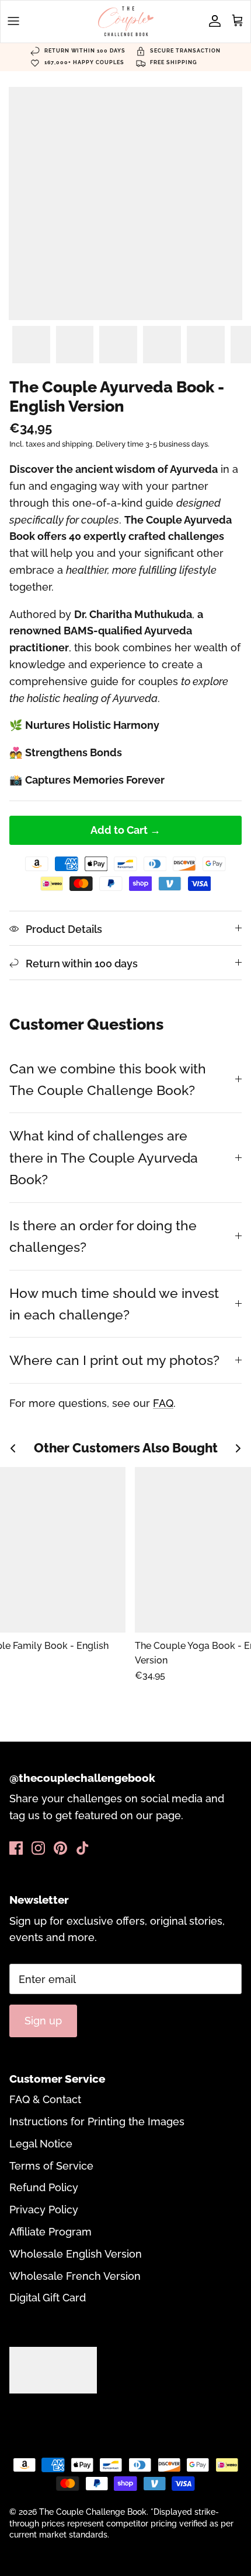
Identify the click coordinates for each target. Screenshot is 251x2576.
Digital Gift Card (48, 2298)
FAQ (163, 1403)
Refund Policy (44, 2187)
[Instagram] (38, 1848)
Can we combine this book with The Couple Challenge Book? (108, 1079)
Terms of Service (51, 2166)
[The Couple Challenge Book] (126, 21)
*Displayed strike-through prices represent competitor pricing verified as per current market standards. (121, 2523)
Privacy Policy (44, 2210)
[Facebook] (16, 1848)
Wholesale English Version (76, 2254)
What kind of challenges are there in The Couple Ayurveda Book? (104, 1157)
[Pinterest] (60, 1848)
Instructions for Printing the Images (97, 2121)
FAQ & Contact (45, 2099)
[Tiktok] (83, 1848)
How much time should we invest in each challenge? (114, 1304)
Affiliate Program (50, 2232)
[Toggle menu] (13, 21)
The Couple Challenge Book (93, 2512)
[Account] (212, 21)
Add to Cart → (125, 830)
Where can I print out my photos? (114, 1360)
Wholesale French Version (75, 2276)
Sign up (43, 2021)
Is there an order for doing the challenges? (103, 1236)
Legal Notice (41, 2144)
